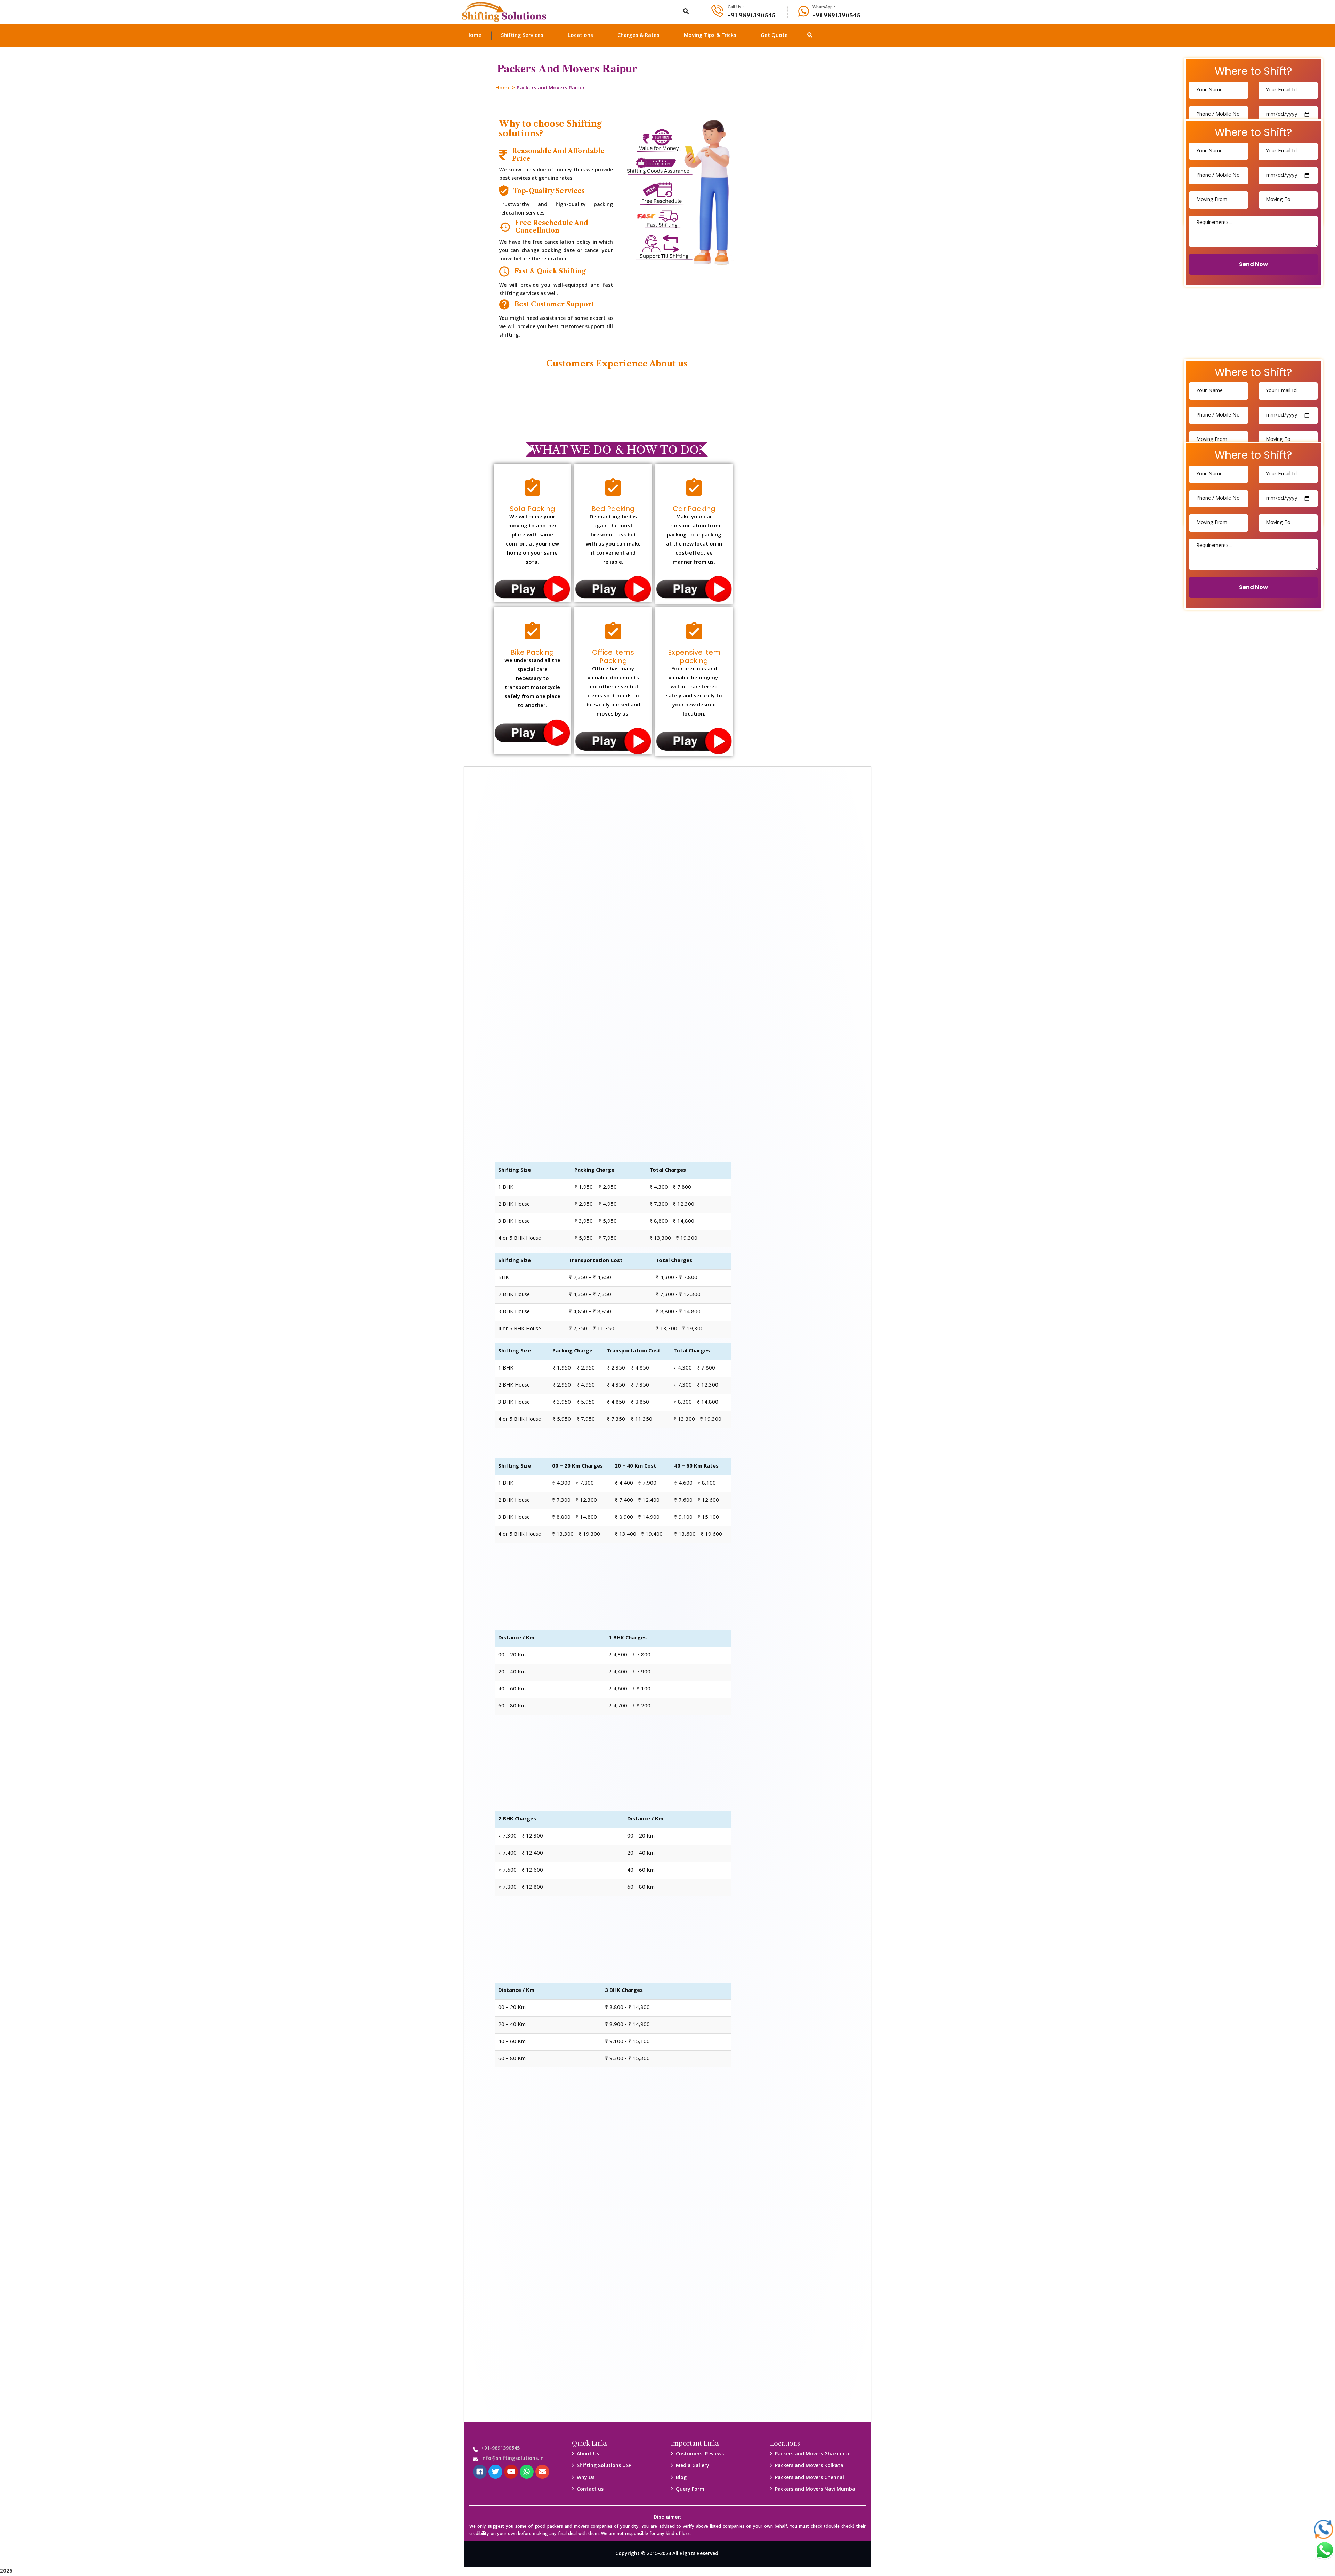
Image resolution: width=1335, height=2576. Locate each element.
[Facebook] (480, 2472)
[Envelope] (542, 2472)
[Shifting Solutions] (504, 12)
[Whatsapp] (527, 2472)
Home (503, 88)
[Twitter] (495, 2472)
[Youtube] (511, 2472)
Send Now (1253, 264)
